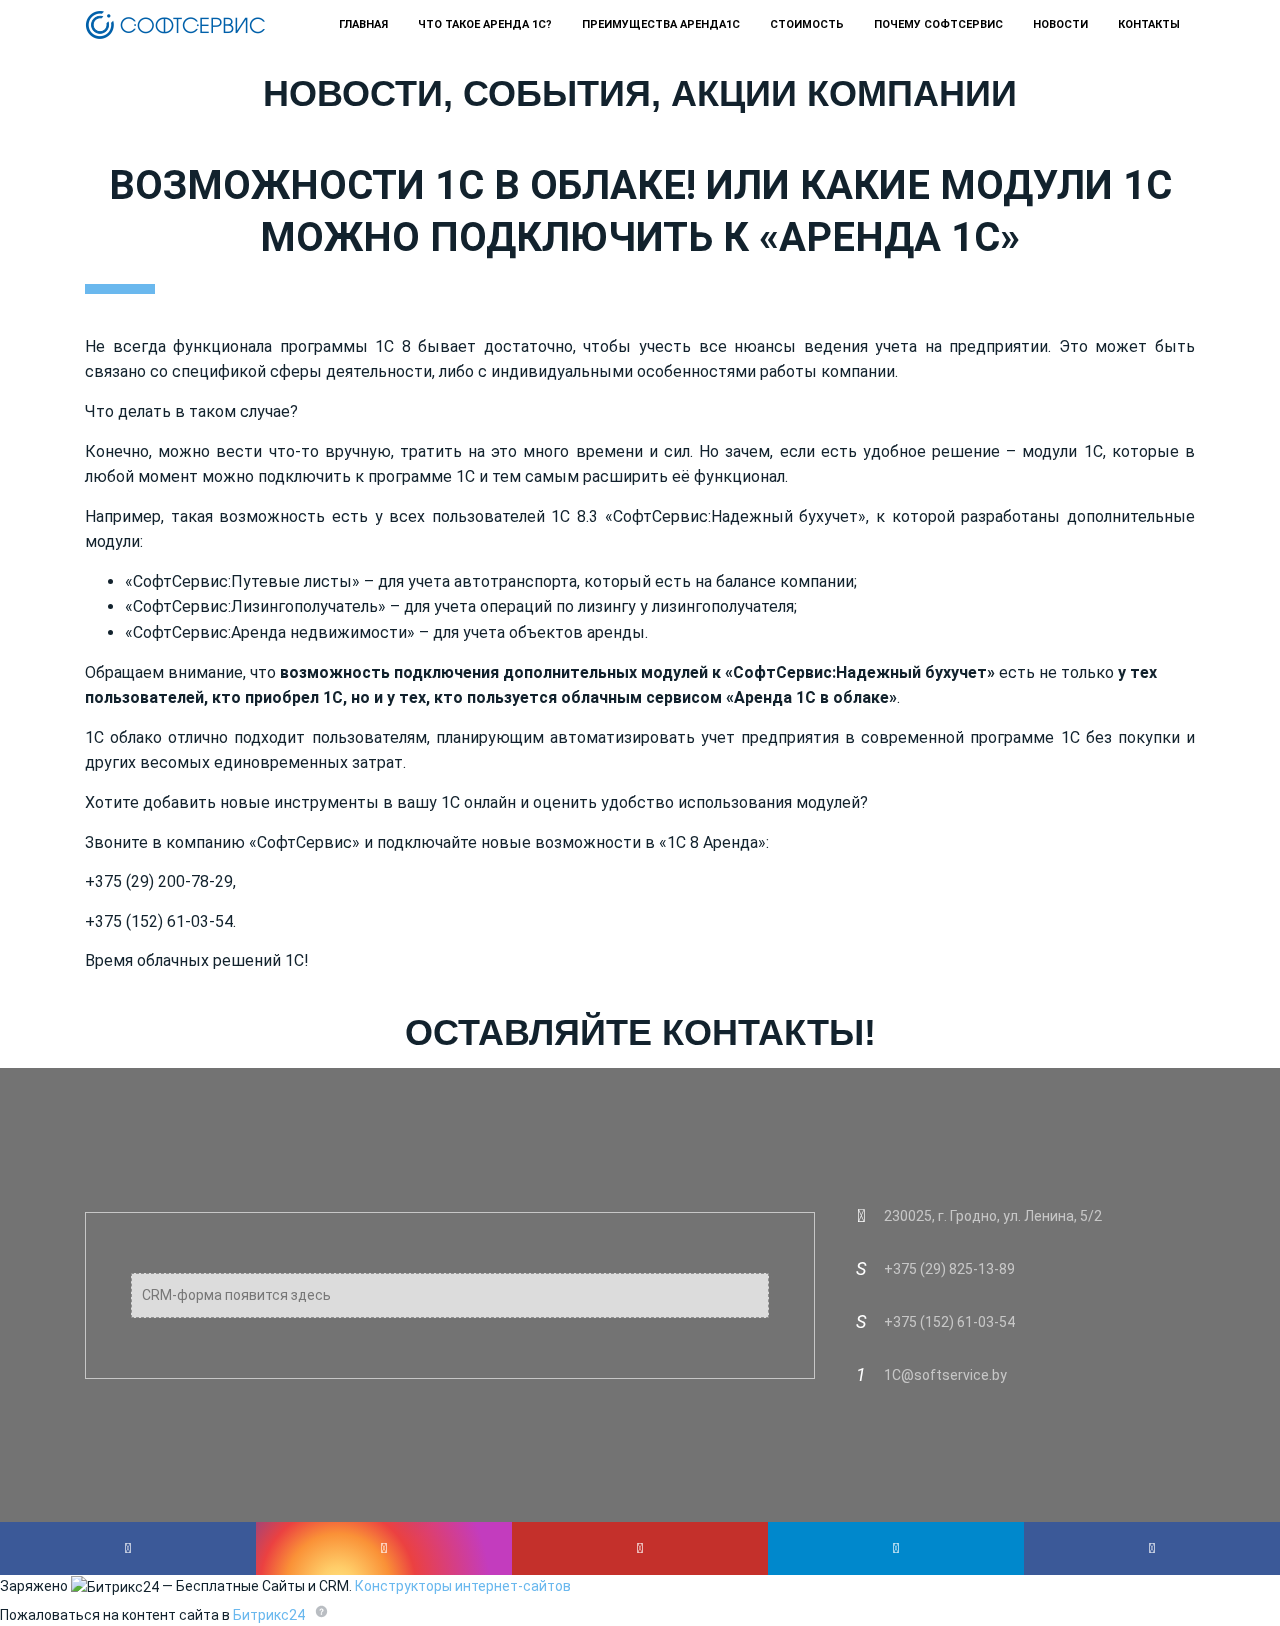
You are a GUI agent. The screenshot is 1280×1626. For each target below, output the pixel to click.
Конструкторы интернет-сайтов (463, 1586)
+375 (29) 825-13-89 (949, 1269)
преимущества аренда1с (661, 24)
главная (363, 24)
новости (1060, 24)
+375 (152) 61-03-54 (949, 1322)
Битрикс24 (269, 1615)
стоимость (807, 24)
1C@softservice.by (945, 1375)
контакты (1149, 24)
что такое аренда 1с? (485, 24)
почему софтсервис (938, 24)
